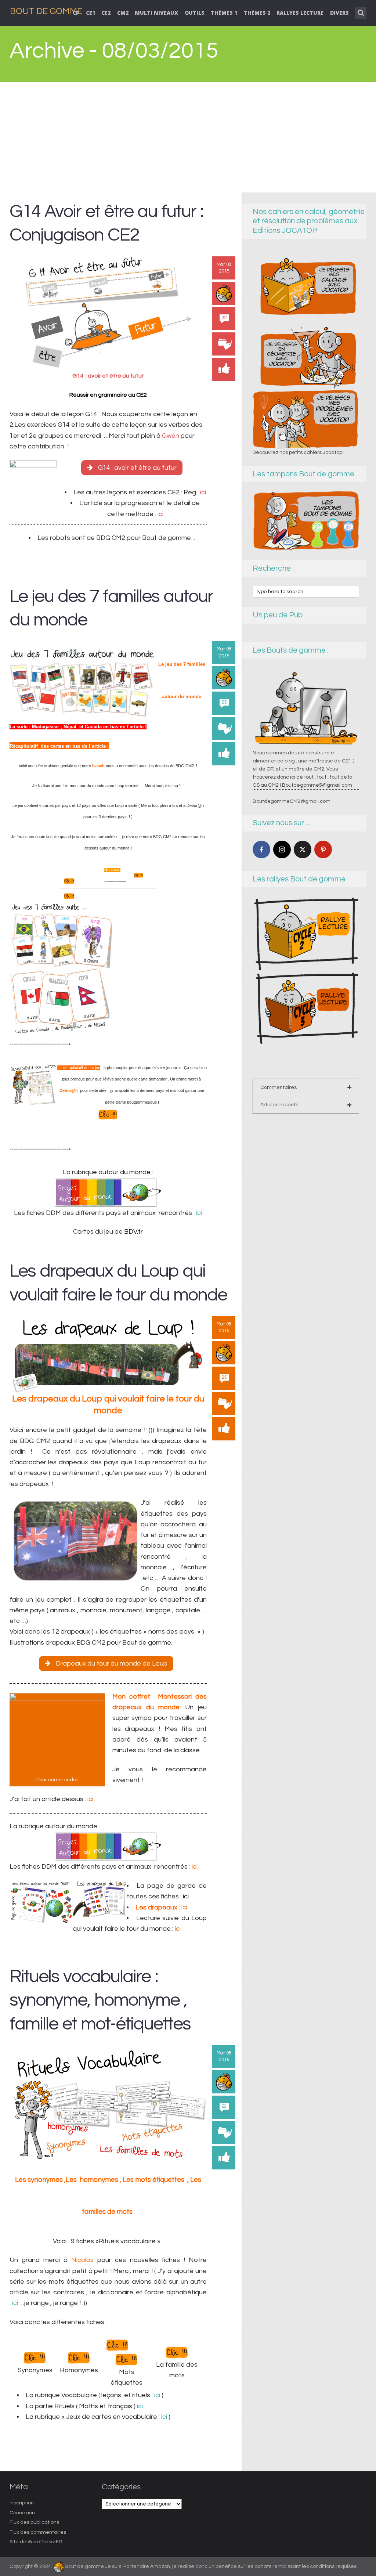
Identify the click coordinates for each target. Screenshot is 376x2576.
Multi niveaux (156, 13)
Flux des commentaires (38, 2532)
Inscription (22, 2503)
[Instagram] (282, 849)
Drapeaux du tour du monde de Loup (112, 1664)
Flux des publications (34, 2522)
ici (160, 514)
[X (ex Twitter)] (303, 849)
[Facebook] (261, 849)
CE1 (91, 13)
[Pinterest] (323, 849)
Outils (195, 13)
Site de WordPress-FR (36, 2542)
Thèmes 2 (257, 13)
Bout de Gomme (46, 11)
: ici (202, 492)
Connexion (22, 2513)
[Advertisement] (188, 137)
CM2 (123, 13)
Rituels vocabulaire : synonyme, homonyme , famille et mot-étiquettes (100, 2000)
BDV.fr (133, 1232)
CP (76, 13)
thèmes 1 (224, 13)
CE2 (106, 13)
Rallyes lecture (300, 13)
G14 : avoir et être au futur (137, 468)
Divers (339, 13)
